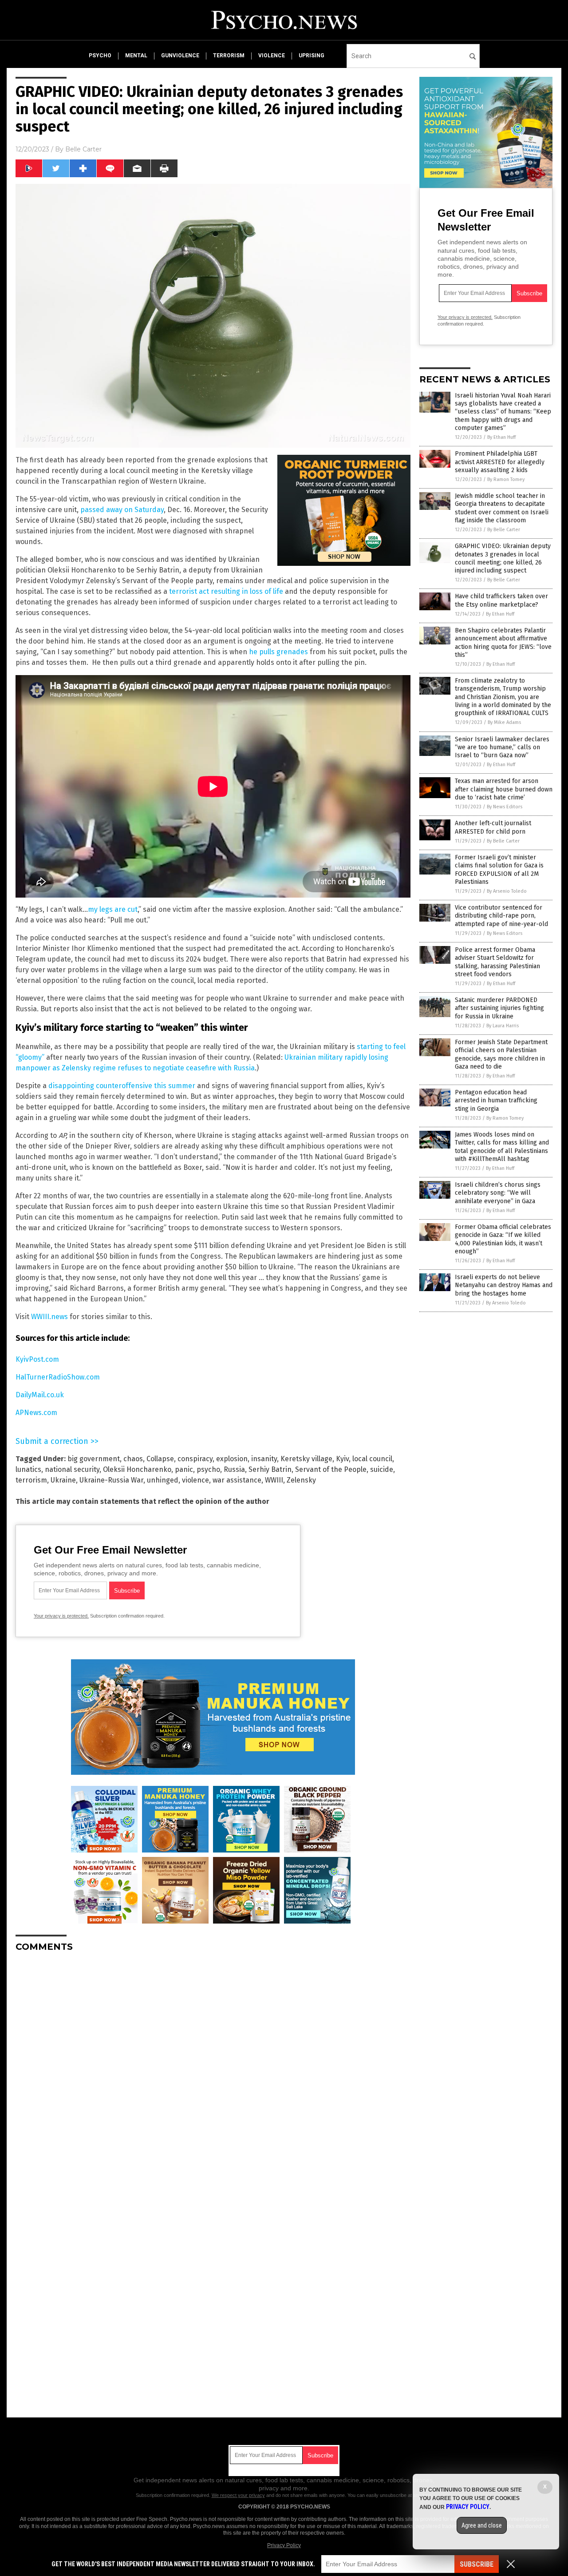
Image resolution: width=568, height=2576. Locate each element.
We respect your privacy (238, 2495)
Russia (234, 1469)
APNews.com (36, 1413)
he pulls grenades (278, 652)
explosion (232, 1459)
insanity (264, 1459)
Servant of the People (331, 1469)
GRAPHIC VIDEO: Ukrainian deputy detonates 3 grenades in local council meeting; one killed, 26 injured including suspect (503, 558)
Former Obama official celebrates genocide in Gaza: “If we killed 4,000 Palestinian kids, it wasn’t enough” (503, 1239)
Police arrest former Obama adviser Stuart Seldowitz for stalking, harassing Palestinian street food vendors (497, 962)
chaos (133, 1459)
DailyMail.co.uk (40, 1395)
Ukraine (63, 1480)
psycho (100, 56)
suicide (382, 1469)
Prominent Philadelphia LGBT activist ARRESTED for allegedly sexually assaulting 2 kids (500, 462)
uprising (312, 56)
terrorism (229, 56)
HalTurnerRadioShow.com (58, 1377)
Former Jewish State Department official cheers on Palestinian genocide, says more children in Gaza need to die (501, 1054)
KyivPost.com (37, 1359)
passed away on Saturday (122, 510)
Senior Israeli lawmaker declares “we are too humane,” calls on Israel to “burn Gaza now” (502, 747)
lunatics (28, 1469)
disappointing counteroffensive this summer (122, 1086)
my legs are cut (113, 909)
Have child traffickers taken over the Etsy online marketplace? (501, 600)
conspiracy (195, 1459)
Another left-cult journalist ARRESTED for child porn (493, 827)
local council (372, 1459)
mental (136, 56)
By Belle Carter (504, 530)
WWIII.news (49, 1317)
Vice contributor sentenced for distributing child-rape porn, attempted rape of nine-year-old (501, 916)
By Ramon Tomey (506, 479)
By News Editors (505, 807)
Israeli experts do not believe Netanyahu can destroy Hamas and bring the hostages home (504, 1285)
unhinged (163, 1480)
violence (272, 56)
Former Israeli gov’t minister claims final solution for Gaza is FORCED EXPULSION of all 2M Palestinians (499, 870)
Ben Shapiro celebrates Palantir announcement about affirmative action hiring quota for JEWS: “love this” (503, 643)
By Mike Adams (504, 722)
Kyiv (342, 1459)
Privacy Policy (284, 2545)
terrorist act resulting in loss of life (226, 591)
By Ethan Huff (501, 437)
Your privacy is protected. (61, 1616)
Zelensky (301, 1480)
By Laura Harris (503, 1026)
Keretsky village (306, 1459)
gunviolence (180, 56)
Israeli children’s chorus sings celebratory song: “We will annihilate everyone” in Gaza (498, 1193)
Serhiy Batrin (270, 1469)
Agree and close (482, 2525)
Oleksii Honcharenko (137, 1469)
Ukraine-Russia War (111, 1480)
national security (72, 1469)
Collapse (160, 1459)
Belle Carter (83, 149)
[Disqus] (213, 2070)
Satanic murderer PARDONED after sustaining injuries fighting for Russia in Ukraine (499, 1008)
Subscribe (477, 2564)
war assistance (237, 1480)
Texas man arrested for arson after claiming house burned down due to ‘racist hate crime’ (504, 789)
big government (94, 1459)
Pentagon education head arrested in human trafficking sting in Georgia (496, 1100)
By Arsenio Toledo (507, 891)
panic (184, 1469)
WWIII (274, 1480)
